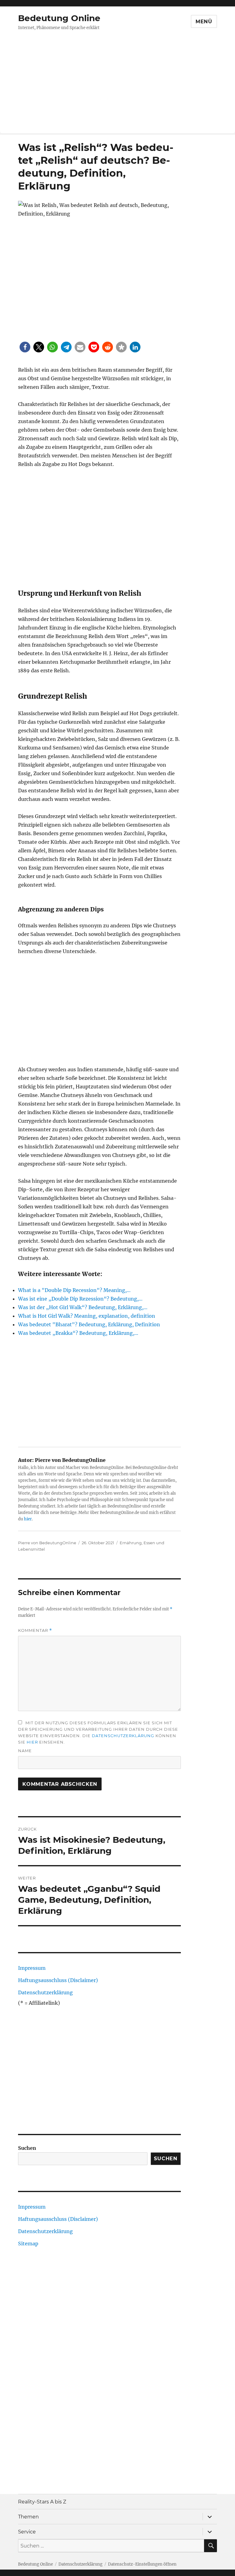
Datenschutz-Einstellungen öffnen (142, 2564)
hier (28, 1519)
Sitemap (28, 2244)
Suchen (27, 2148)
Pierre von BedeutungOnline (47, 1543)
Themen (28, 2517)
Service (27, 2532)
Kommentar (35, 1630)
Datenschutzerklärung (123, 1736)
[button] (25, 347)
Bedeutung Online (59, 18)
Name (25, 1751)
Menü (204, 22)
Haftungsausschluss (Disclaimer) (58, 1980)
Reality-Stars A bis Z (42, 2502)
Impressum (32, 1968)
